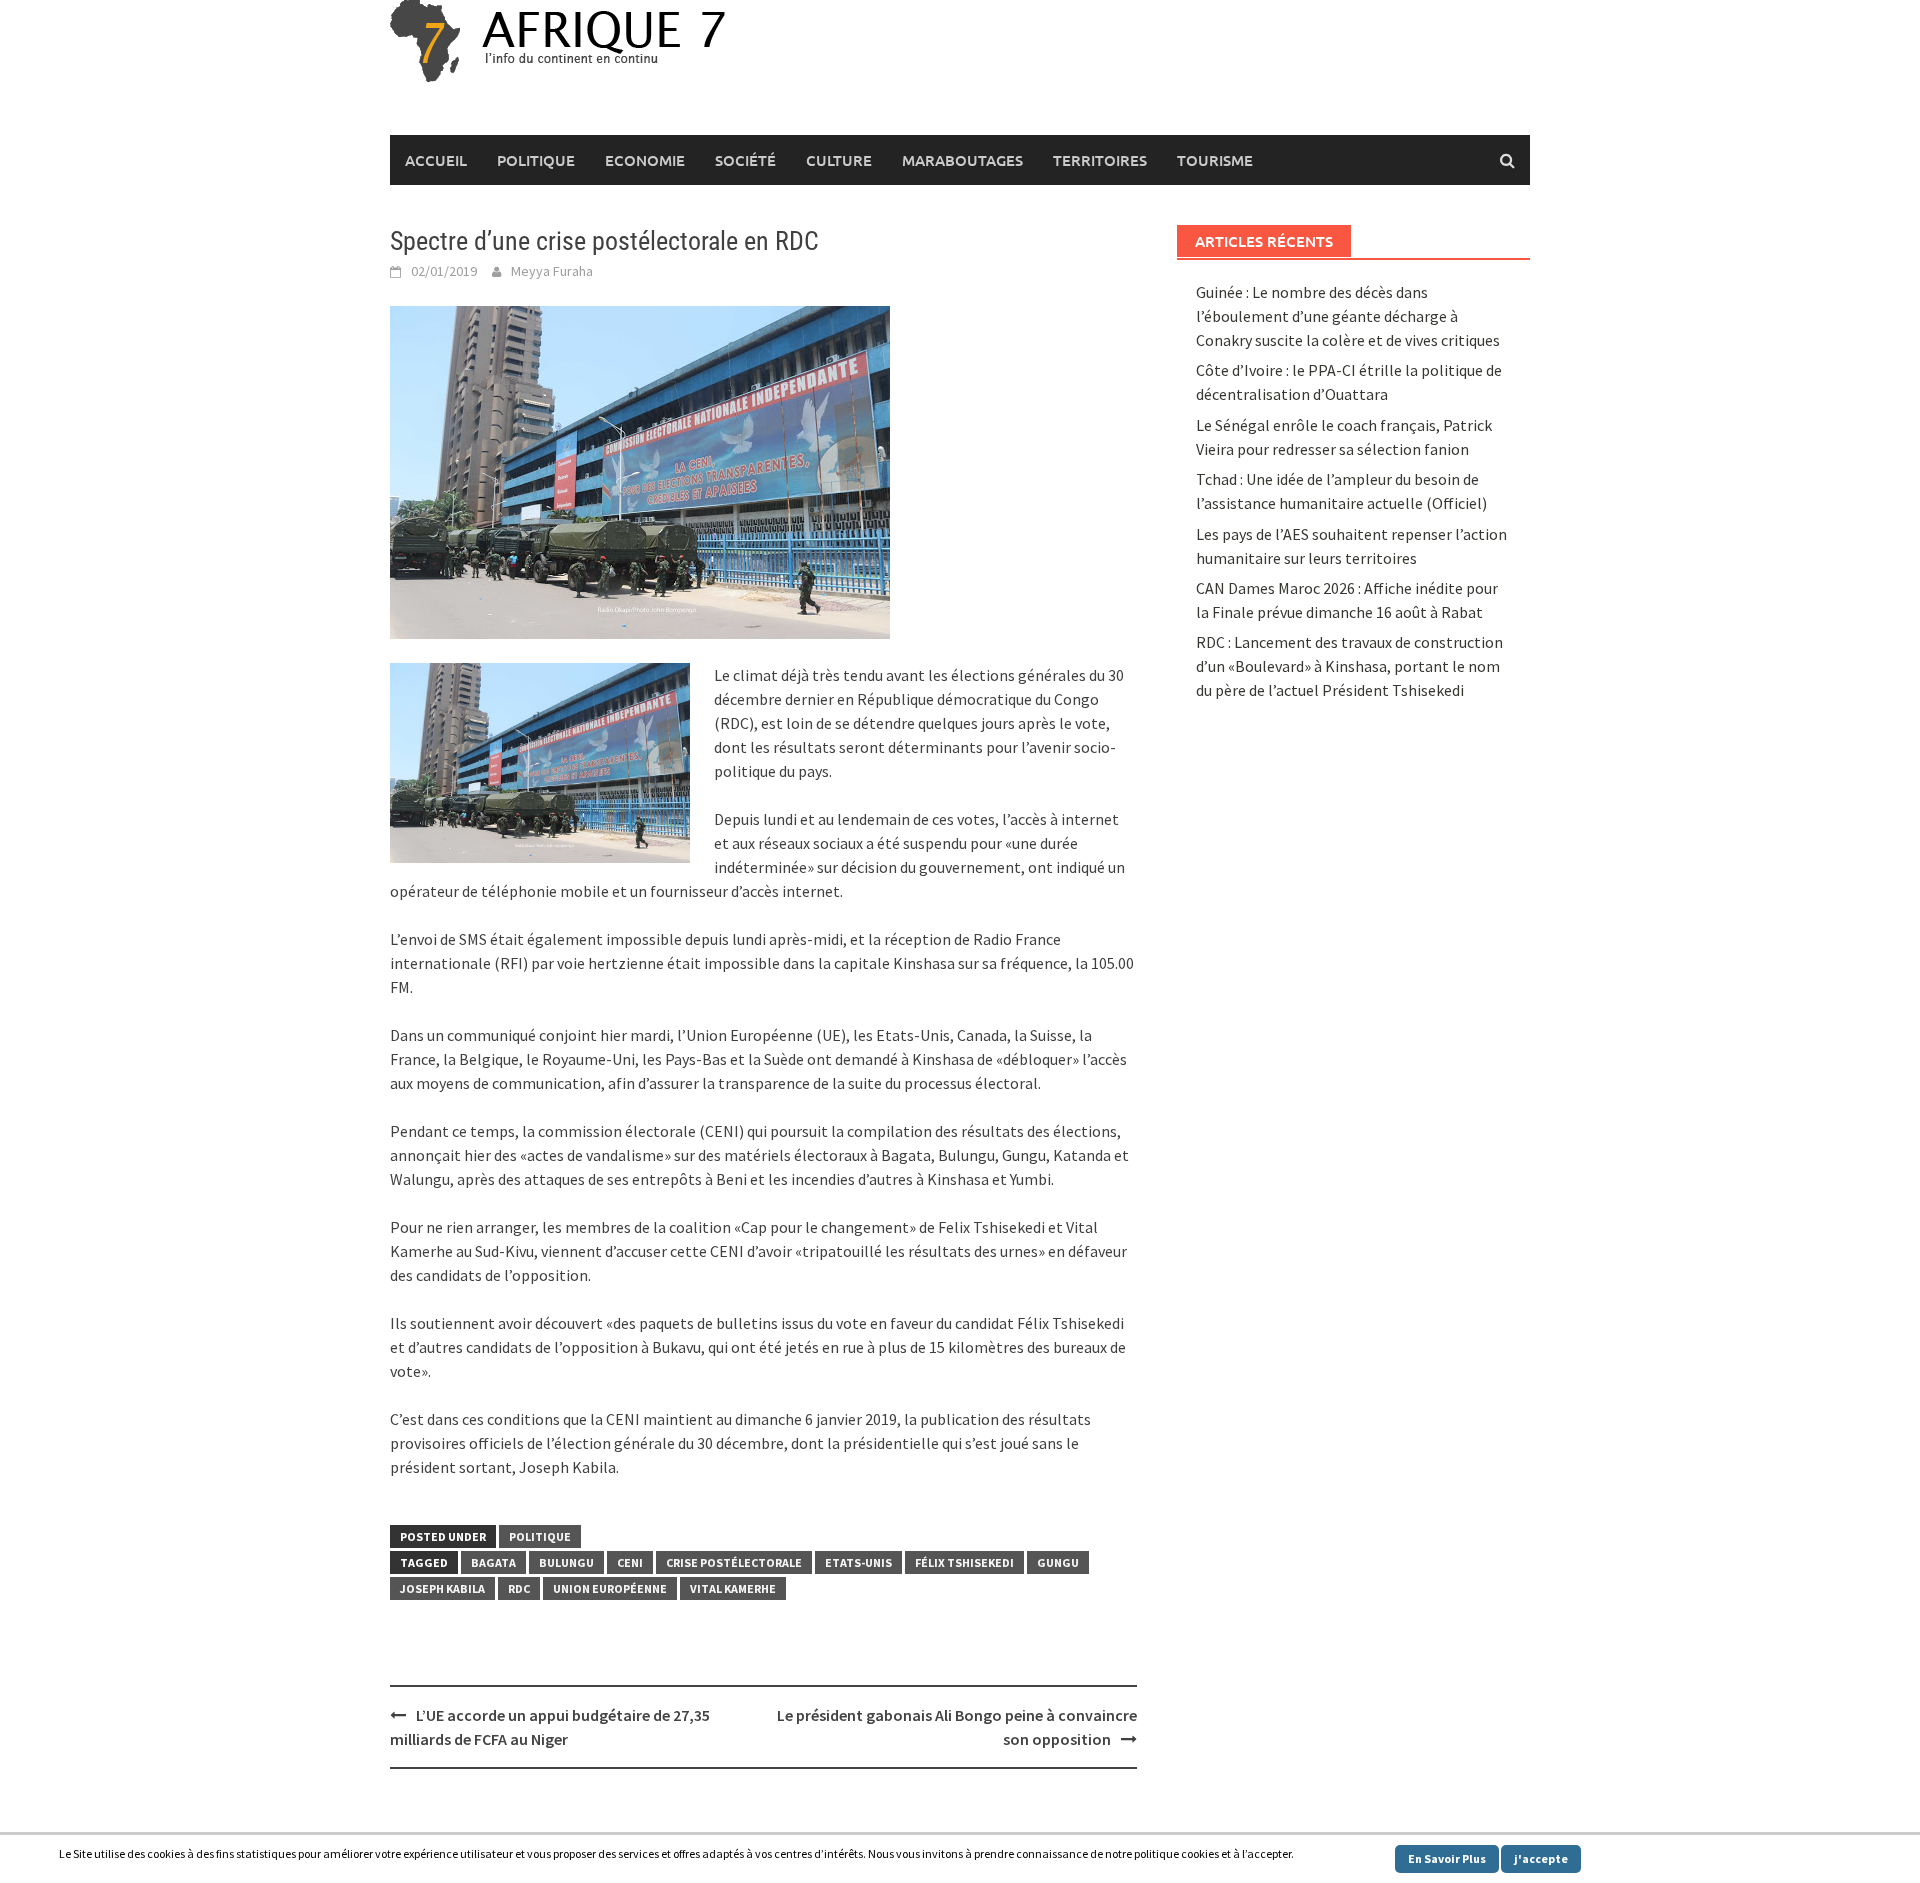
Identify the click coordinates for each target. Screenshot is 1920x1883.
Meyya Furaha (552, 271)
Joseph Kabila (442, 1588)
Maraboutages (962, 160)
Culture (839, 160)
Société (745, 160)
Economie (645, 160)
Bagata (493, 1562)
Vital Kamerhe (733, 1588)
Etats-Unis (858, 1562)
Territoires (1100, 160)
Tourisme (1215, 160)
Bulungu (566, 1562)
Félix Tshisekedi (964, 1562)
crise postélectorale (734, 1562)
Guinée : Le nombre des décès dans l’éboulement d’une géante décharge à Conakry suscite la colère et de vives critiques (1348, 316)
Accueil (436, 160)
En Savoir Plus (1447, 1858)
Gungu (1058, 1562)
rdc (519, 1588)
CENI (630, 1562)
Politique (536, 160)
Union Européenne (610, 1588)
